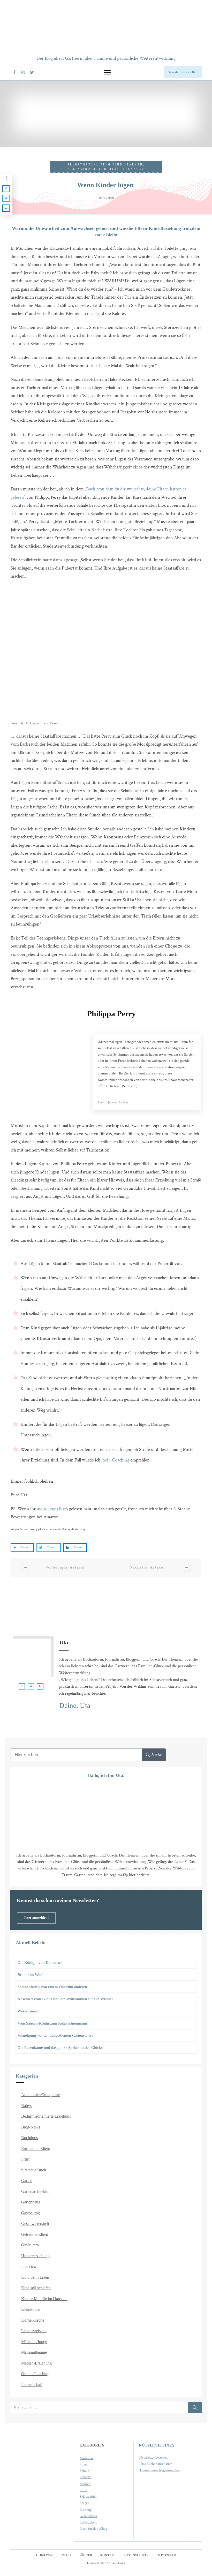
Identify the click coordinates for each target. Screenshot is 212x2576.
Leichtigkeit (88, 2522)
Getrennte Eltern (35, 2234)
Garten (27, 2181)
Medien (85, 2484)
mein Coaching (115, 1460)
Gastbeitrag (31, 2213)
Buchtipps (29, 2138)
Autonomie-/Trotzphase (40, 2095)
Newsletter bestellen (153, 2458)
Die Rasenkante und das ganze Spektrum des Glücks (60, 2048)
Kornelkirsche (33, 2320)
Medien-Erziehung (36, 2363)
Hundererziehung (35, 2256)
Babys (26, 2106)
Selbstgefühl (88, 2497)
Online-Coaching (35, 2374)
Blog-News (31, 2127)
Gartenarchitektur (35, 2191)
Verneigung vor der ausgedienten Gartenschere (55, 2035)
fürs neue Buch (34, 2170)
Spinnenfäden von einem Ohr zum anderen (52, 1987)
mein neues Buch (52, 1509)
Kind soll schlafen (36, 2288)
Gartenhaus (31, 2202)
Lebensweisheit (34, 2331)
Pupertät (86, 2477)
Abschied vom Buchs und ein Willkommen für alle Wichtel (65, 1999)
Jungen (84, 2464)
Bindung (86, 2510)
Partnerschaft (32, 2385)
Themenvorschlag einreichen (160, 2470)
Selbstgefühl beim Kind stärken (105, 165)
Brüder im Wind (31, 1975)
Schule (84, 2471)
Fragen (85, 2503)
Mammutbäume (34, 2352)
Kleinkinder (82, 169)
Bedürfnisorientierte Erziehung (46, 2116)
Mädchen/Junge (34, 2342)
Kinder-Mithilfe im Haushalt (44, 2299)
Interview (29, 2266)
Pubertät (109, 169)
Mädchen (86, 2458)
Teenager (134, 169)
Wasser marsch (30, 2011)
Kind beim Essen (35, 2277)
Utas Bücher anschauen (156, 2464)
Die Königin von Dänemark (40, 1963)
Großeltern (30, 2245)
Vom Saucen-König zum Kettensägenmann (52, 2023)
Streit (84, 2490)
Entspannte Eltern (36, 2149)
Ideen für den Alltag (93, 2529)
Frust (25, 2159)
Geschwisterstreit (35, 2223)
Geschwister (88, 2516)
